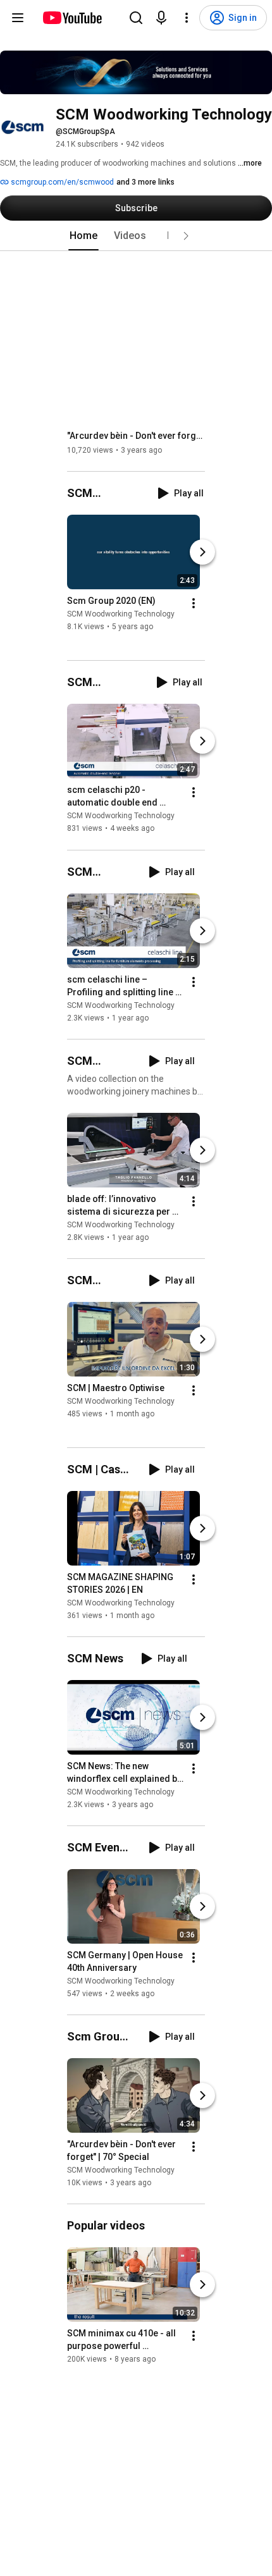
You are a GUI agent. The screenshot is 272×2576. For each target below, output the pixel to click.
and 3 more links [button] (145, 182)
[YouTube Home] (72, 18)
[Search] (136, 18)
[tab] (83, 236)
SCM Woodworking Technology (121, 614)
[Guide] (18, 18)
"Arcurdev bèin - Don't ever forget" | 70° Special (136, 436)
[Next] (202, 552)
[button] (186, 236)
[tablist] (136, 236)
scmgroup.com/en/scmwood (61, 182)
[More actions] (194, 603)
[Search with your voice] (161, 18)
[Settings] (187, 18)
